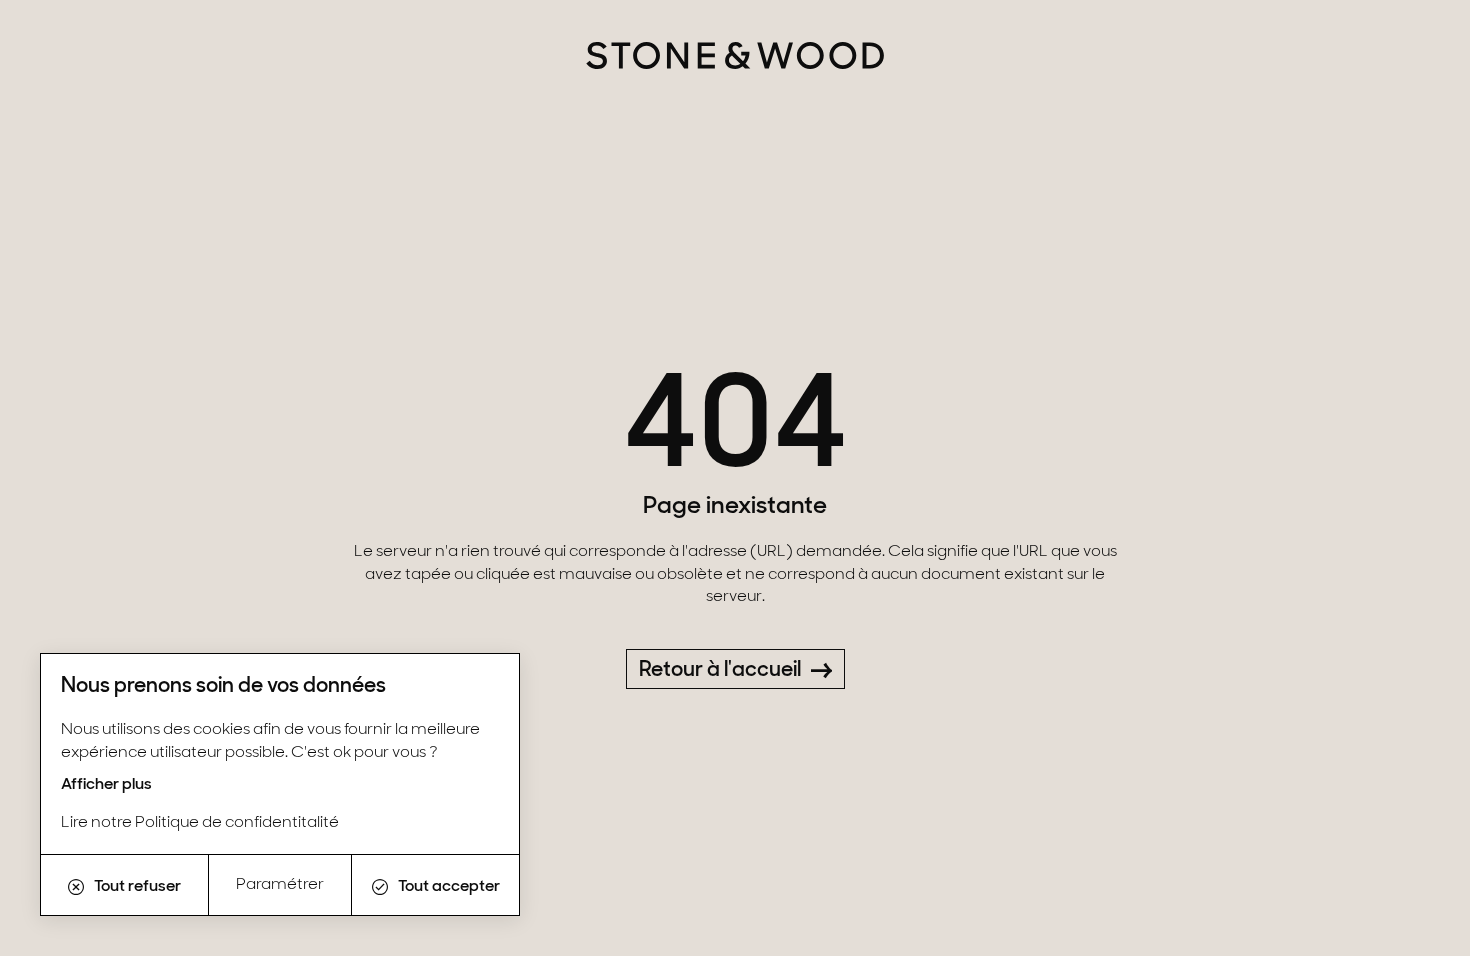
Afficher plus (106, 785)
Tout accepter (449, 887)
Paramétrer (280, 885)
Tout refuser (137, 887)
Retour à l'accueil (720, 670)
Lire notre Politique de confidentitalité (200, 823)
